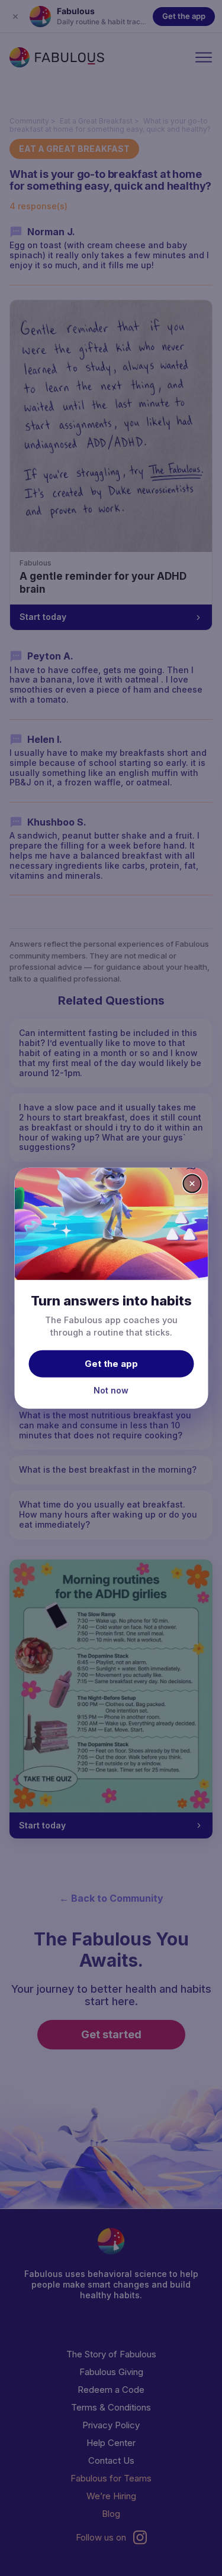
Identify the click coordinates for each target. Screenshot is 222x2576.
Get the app (111, 1364)
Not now (111, 1390)
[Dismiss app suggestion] (192, 1183)
